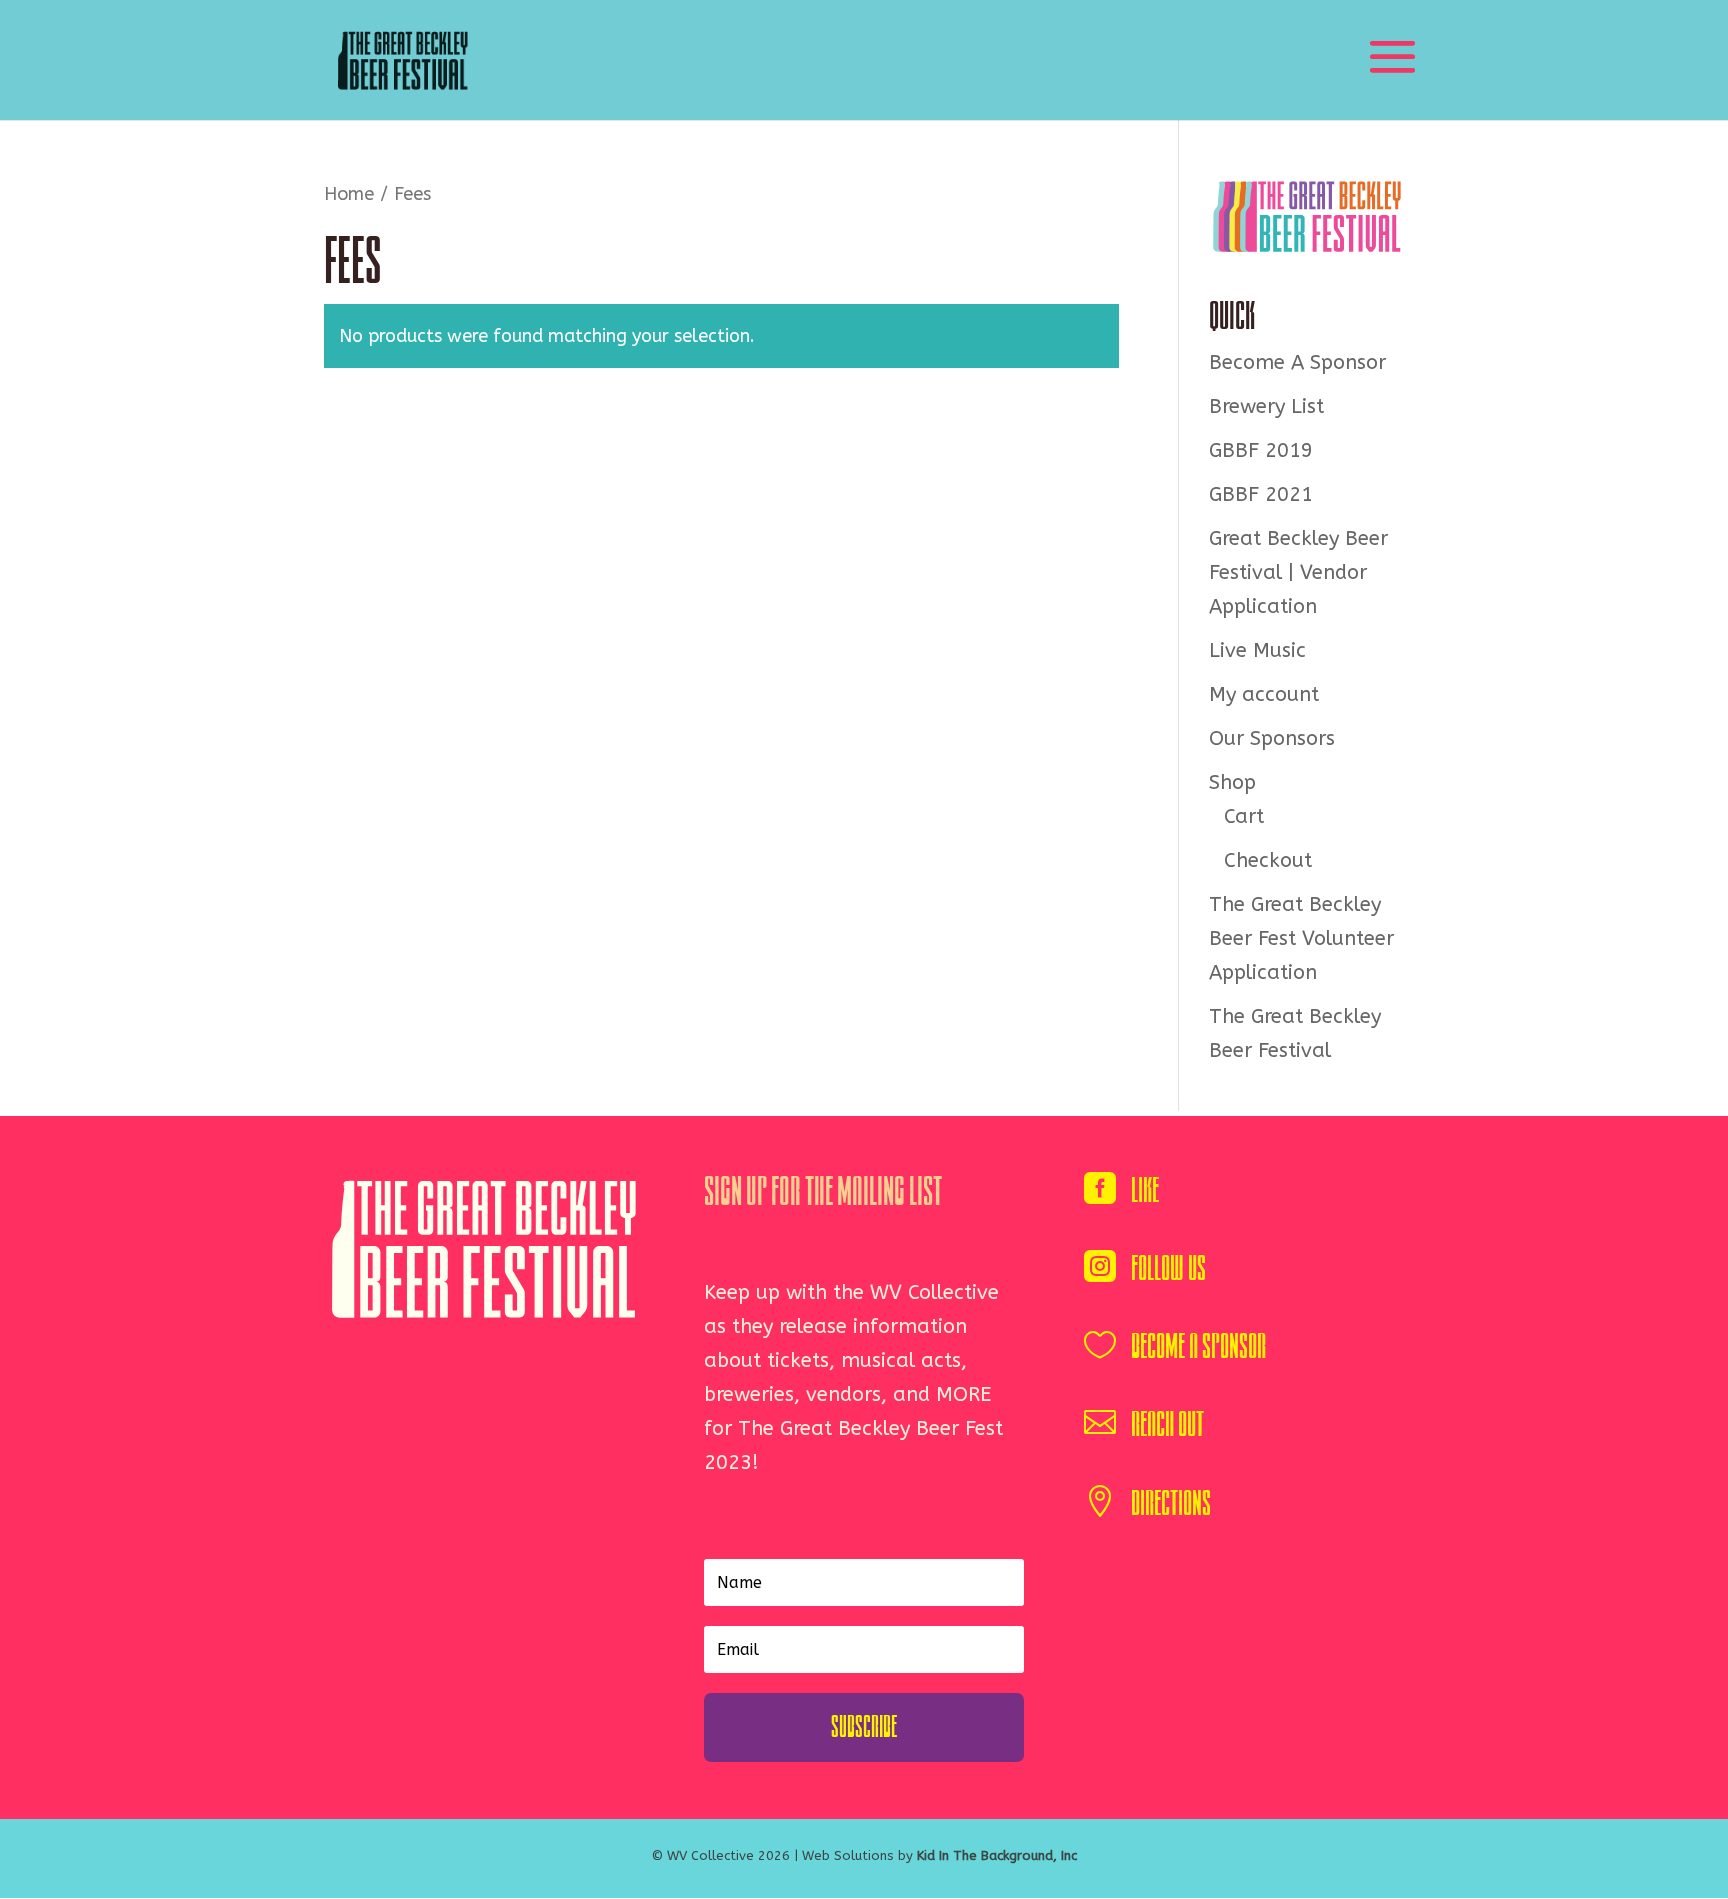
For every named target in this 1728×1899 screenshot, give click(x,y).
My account (1264, 694)
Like (1145, 1190)
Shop (1232, 782)
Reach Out (1167, 1424)
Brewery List (1266, 406)
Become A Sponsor (1297, 362)
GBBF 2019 (1261, 450)
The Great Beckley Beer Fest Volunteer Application (1301, 938)
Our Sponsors (1272, 738)
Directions (1171, 1503)
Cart (1244, 816)
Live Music (1257, 650)
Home (349, 194)
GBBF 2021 (1261, 494)
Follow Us (1168, 1268)
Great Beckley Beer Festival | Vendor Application (1298, 572)
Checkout (1268, 860)
